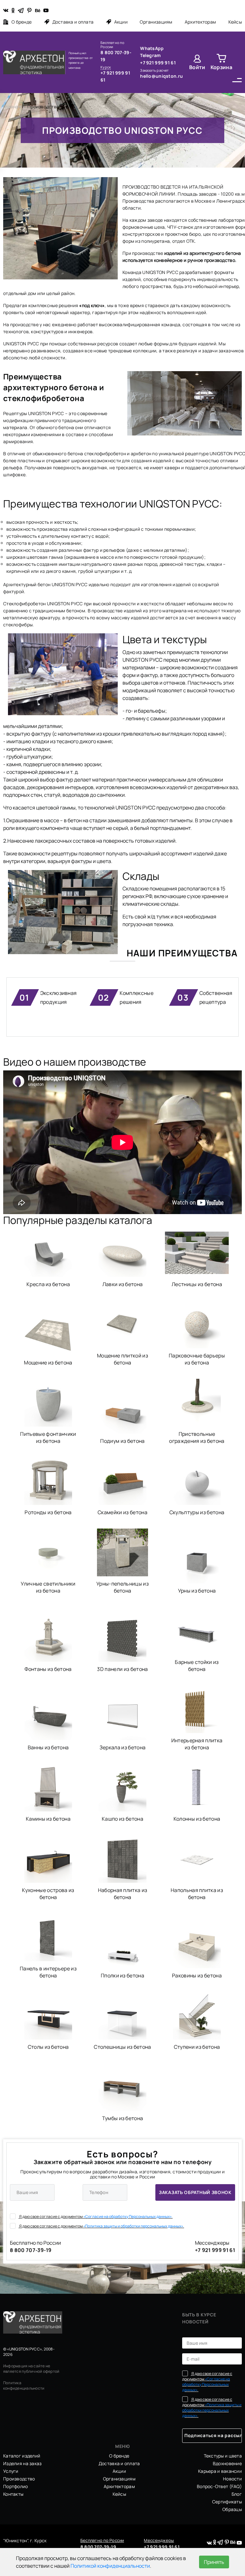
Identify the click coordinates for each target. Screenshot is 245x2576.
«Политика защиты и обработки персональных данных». (134, 2226)
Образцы (232, 2509)
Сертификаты (227, 2502)
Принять (214, 2562)
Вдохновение (227, 2463)
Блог (237, 2494)
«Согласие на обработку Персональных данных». (128, 2216)
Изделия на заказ (22, 2463)
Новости (232, 2479)
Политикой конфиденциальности (110, 2566)
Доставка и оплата (73, 22)
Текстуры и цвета (223, 2456)
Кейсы (235, 22)
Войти (197, 67)
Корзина (221, 67)
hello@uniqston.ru (161, 76)
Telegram (150, 55)
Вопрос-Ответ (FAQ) (219, 2486)
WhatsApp (152, 48)
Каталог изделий (22, 2456)
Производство (19, 2479)
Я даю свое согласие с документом (96, 2216)
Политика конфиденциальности (24, 2385)
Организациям (156, 22)
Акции (121, 22)
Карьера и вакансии (220, 2471)
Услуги (11, 2471)
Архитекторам (200, 22)
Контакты (13, 2494)
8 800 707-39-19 (116, 56)
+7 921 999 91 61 (115, 76)
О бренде (22, 22)
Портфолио (16, 2486)
